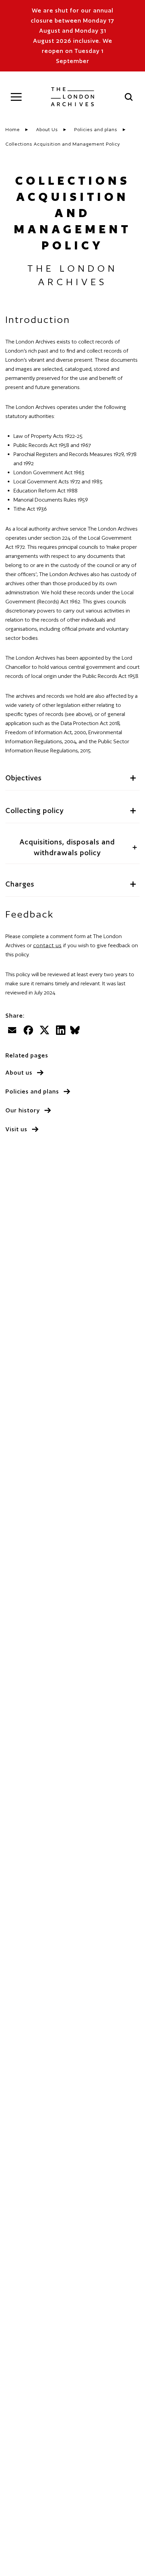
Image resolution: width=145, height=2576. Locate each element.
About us (19, 1072)
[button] (16, 97)
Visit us (16, 1129)
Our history (23, 1110)
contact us (47, 945)
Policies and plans (32, 1091)
